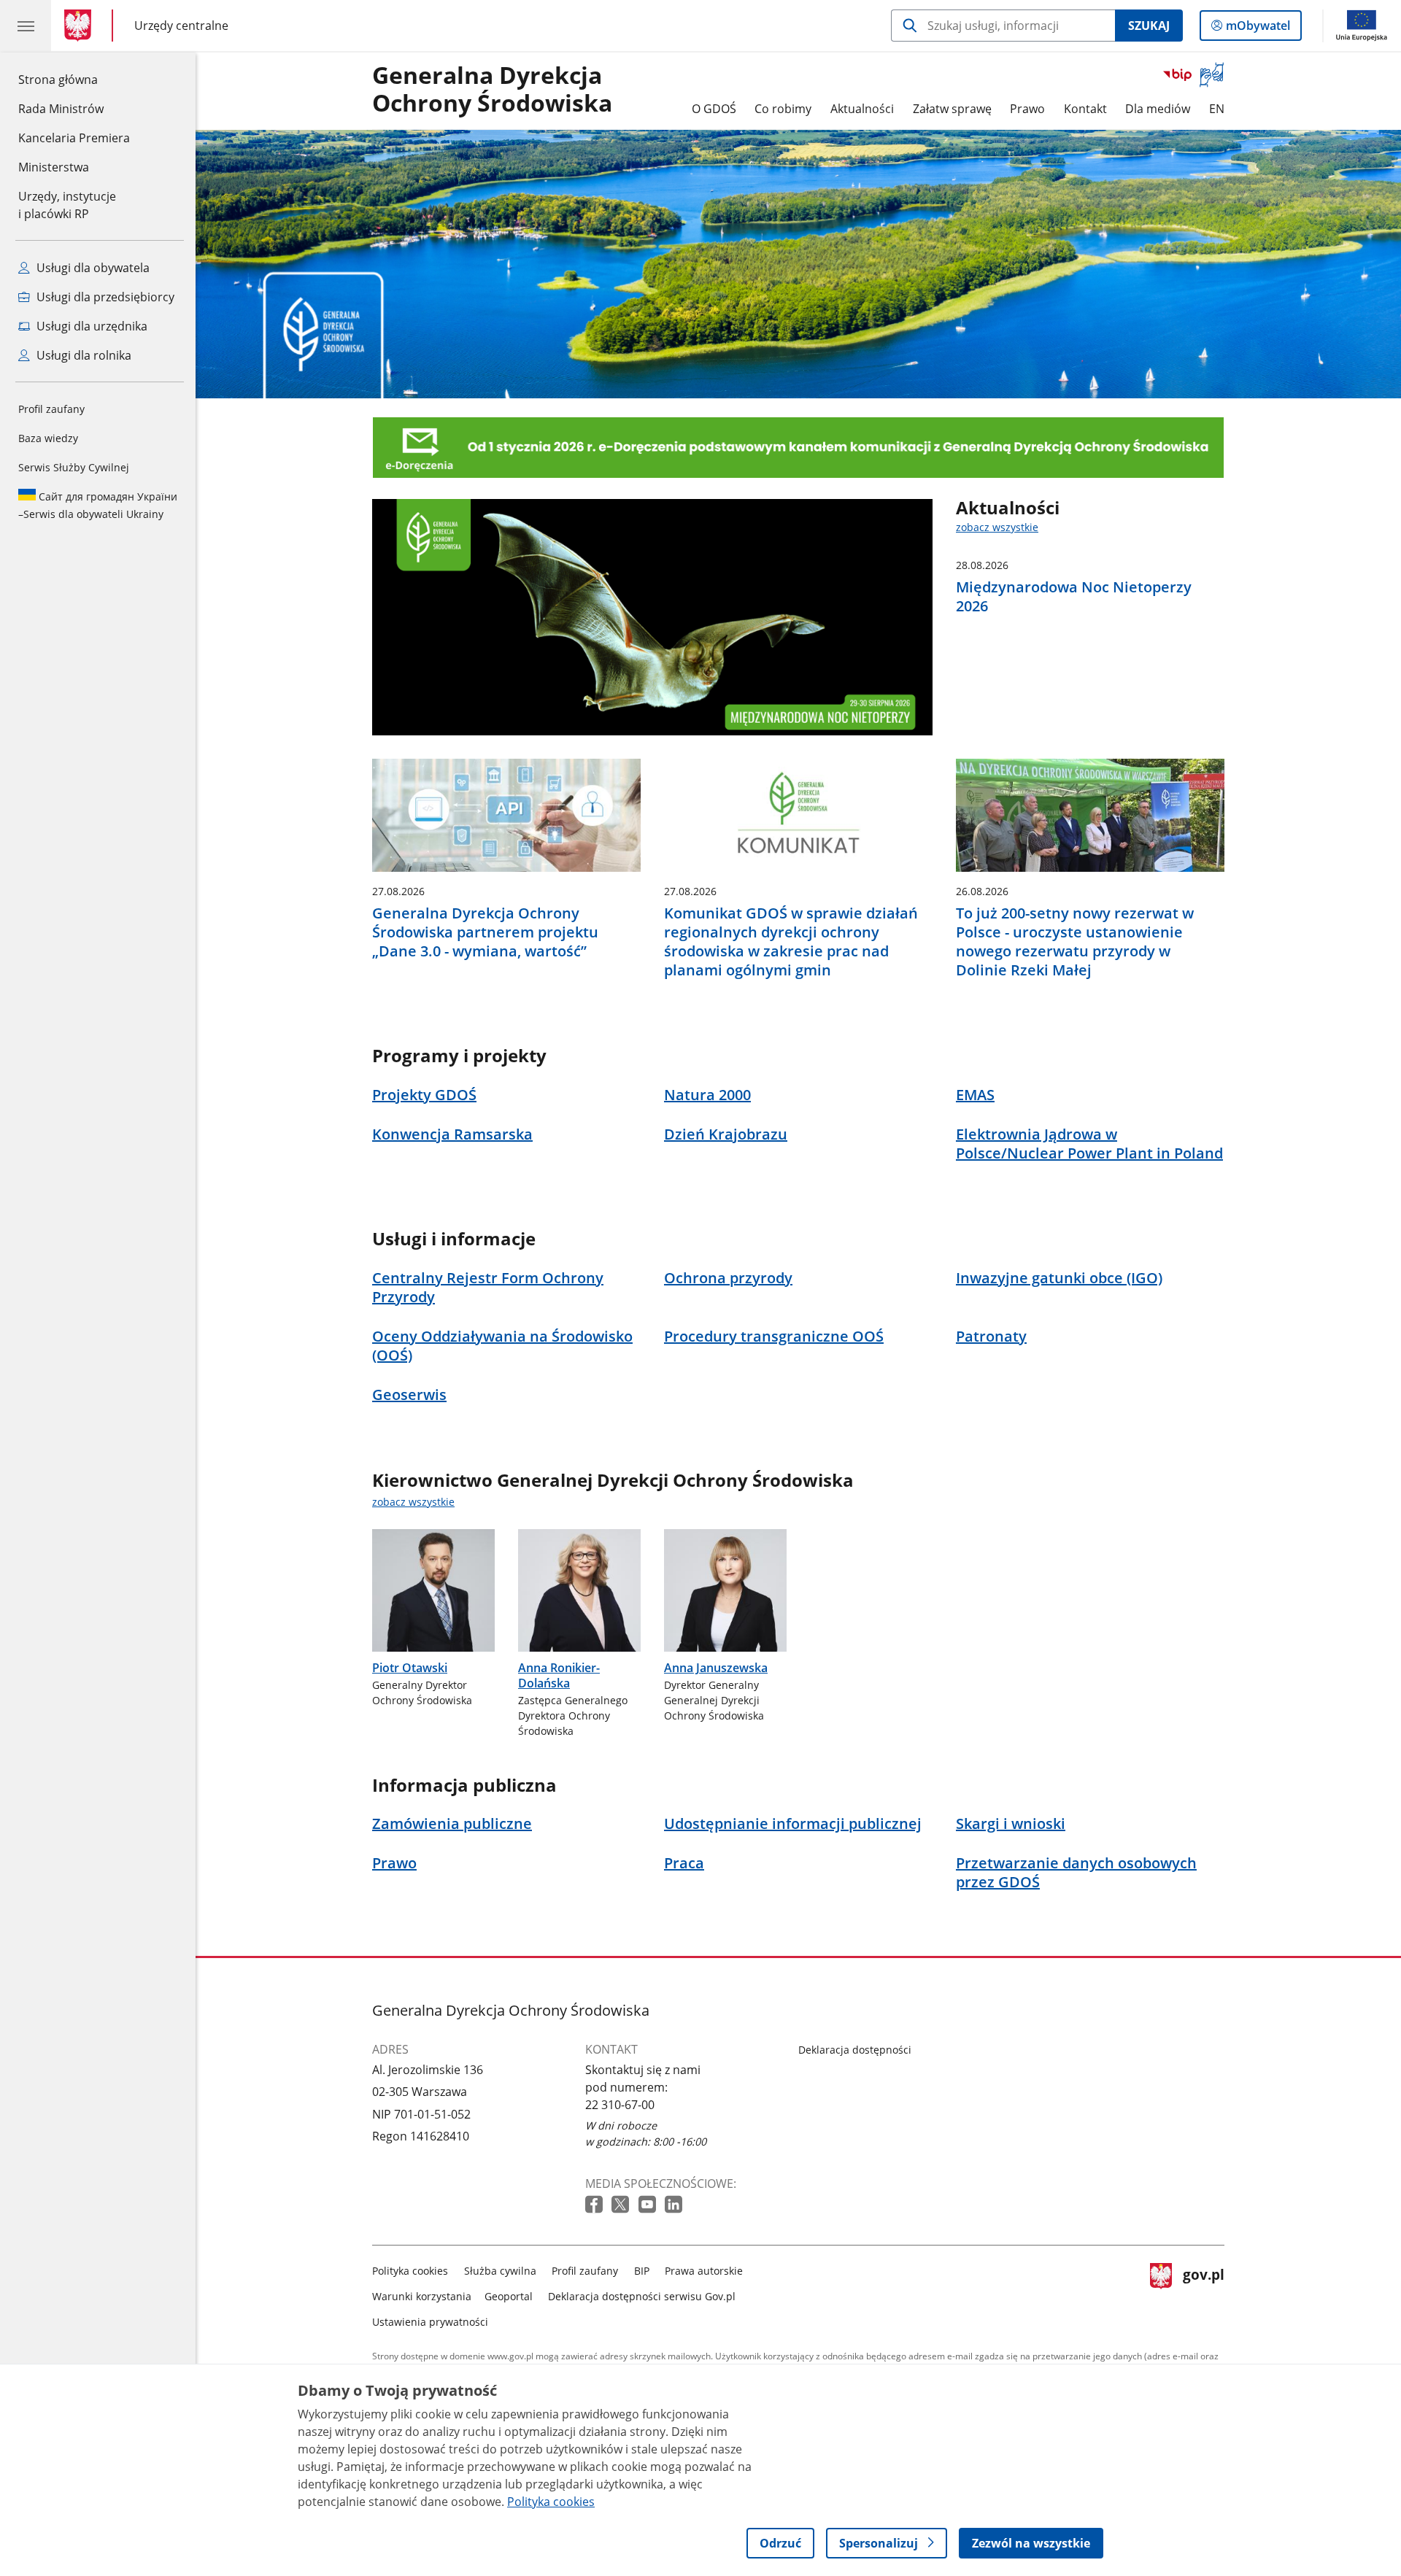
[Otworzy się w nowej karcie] (595, 2205)
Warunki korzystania (422, 2296)
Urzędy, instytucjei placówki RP (67, 205)
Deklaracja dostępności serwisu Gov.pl (642, 2296)
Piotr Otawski (410, 1668)
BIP (642, 2271)
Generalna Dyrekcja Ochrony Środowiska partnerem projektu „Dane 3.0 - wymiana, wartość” (485, 932)
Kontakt (1085, 109)
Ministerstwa (54, 167)
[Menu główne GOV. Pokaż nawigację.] (26, 26)
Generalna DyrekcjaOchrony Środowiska (492, 90)
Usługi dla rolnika (82, 355)
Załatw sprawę (952, 109)
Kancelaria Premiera (74, 138)
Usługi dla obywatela (92, 268)
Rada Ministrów (61, 109)
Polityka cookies (410, 2271)
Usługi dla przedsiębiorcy (104, 297)
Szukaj (1149, 26)
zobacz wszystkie (997, 527)
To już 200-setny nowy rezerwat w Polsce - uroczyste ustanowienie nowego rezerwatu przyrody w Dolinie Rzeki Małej (1075, 942)
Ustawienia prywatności (430, 2322)
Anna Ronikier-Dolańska (559, 1675)
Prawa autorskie (704, 2271)
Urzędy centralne (181, 25)
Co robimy (783, 109)
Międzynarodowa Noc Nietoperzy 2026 (1074, 597)
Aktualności (862, 109)
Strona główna (74, 79)
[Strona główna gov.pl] (81, 26)
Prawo (1027, 109)
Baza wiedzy (48, 438)
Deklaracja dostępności (855, 2050)
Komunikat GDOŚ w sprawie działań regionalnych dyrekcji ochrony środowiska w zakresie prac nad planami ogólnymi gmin (791, 942)
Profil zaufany (51, 409)
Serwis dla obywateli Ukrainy (98, 505)
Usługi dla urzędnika (90, 326)
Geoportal (509, 2296)
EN (1217, 109)
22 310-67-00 (620, 2105)
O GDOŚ (714, 109)
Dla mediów (1158, 109)
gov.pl (1203, 2293)
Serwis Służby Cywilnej (74, 467)
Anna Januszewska (716, 1668)
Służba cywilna (500, 2271)
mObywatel (1258, 29)
